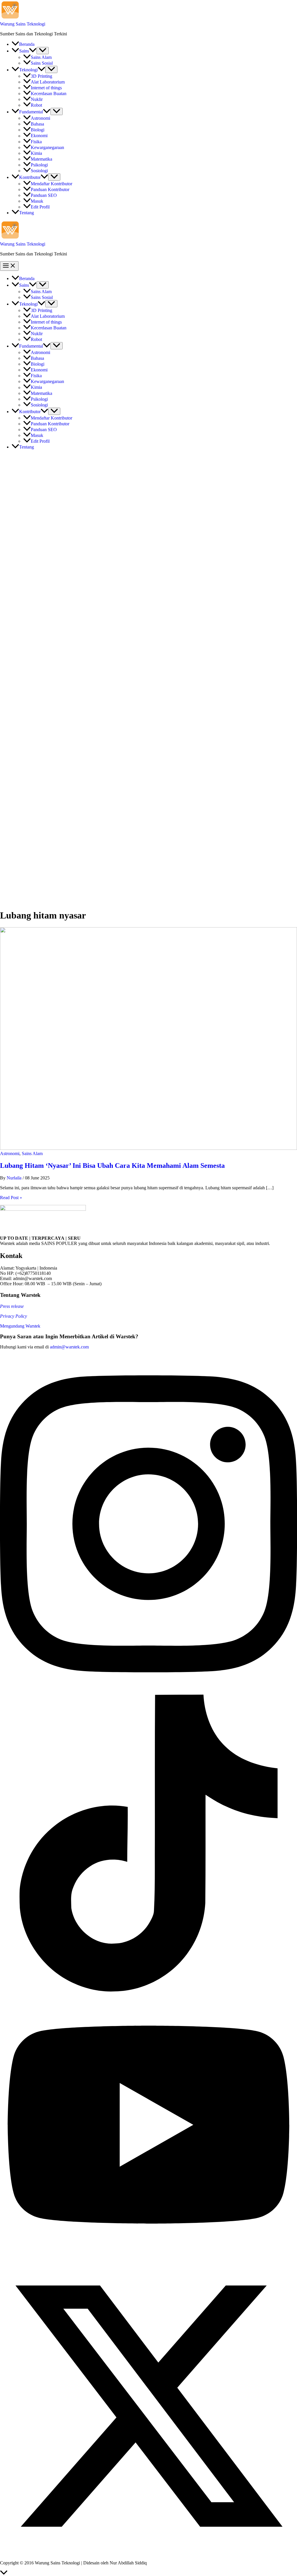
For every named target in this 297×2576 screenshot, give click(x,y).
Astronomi (10, 1153)
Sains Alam (32, 1153)
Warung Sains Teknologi (23, 24)
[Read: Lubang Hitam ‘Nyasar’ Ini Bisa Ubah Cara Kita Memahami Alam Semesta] (148, 1148)
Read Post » (11, 1198)
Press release (12, 1306)
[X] (148, 2553)
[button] (33, 51)
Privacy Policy (13, 1316)
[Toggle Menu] (43, 51)
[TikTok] (148, 1990)
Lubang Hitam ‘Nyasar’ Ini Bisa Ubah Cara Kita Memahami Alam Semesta (112, 1166)
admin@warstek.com (69, 1347)
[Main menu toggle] (9, 266)
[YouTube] (148, 2255)
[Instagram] (148, 1692)
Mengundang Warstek (20, 1326)
